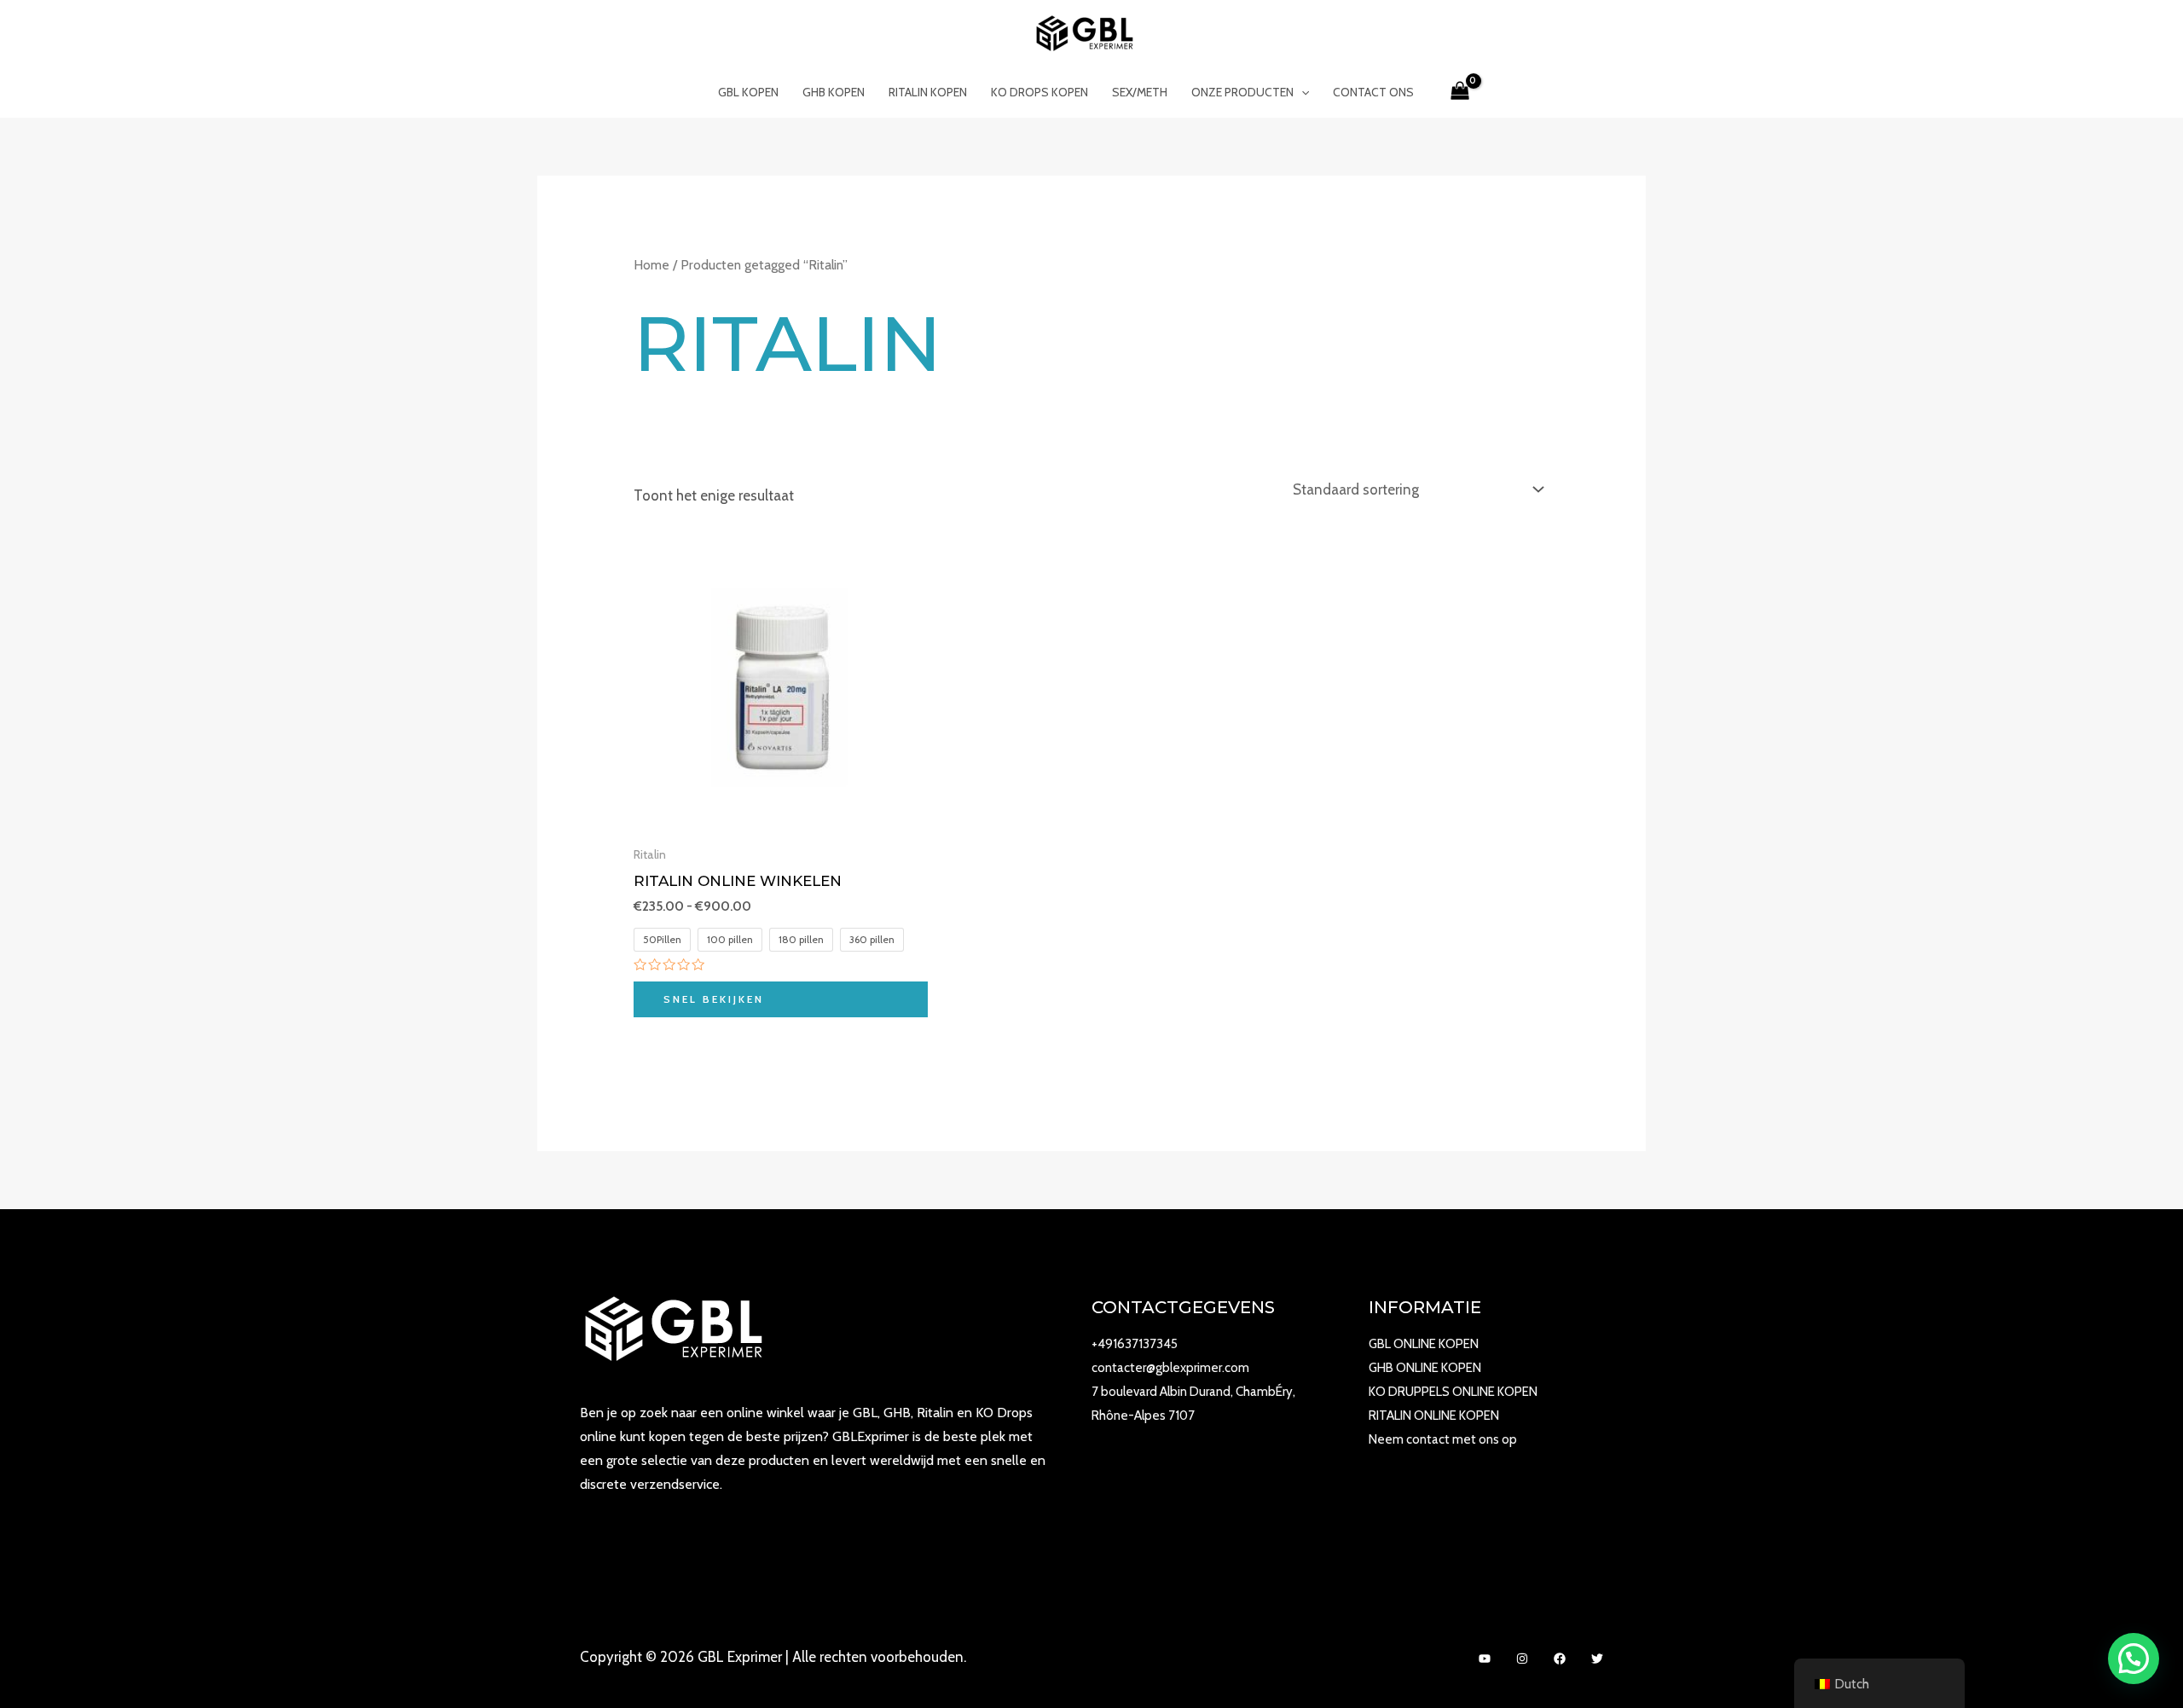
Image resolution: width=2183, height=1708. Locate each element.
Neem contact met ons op (1443, 1439)
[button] (2134, 1659)
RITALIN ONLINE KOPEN (1434, 1416)
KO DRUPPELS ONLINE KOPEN (1453, 1392)
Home (651, 265)
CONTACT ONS (1373, 92)
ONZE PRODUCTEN (1242, 92)
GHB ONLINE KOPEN (1425, 1368)
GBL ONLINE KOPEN (1424, 1344)
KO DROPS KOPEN (1039, 92)
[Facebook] (1560, 1659)
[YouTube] (1485, 1659)
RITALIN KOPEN (928, 92)
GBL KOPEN (748, 92)
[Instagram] (1522, 1659)
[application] (1301, 92)
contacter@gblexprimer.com (1170, 1368)
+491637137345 (1135, 1344)
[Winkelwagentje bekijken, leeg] (1460, 92)
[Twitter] (1597, 1659)
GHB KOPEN (834, 92)
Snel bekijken (714, 999)
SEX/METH (1140, 92)
